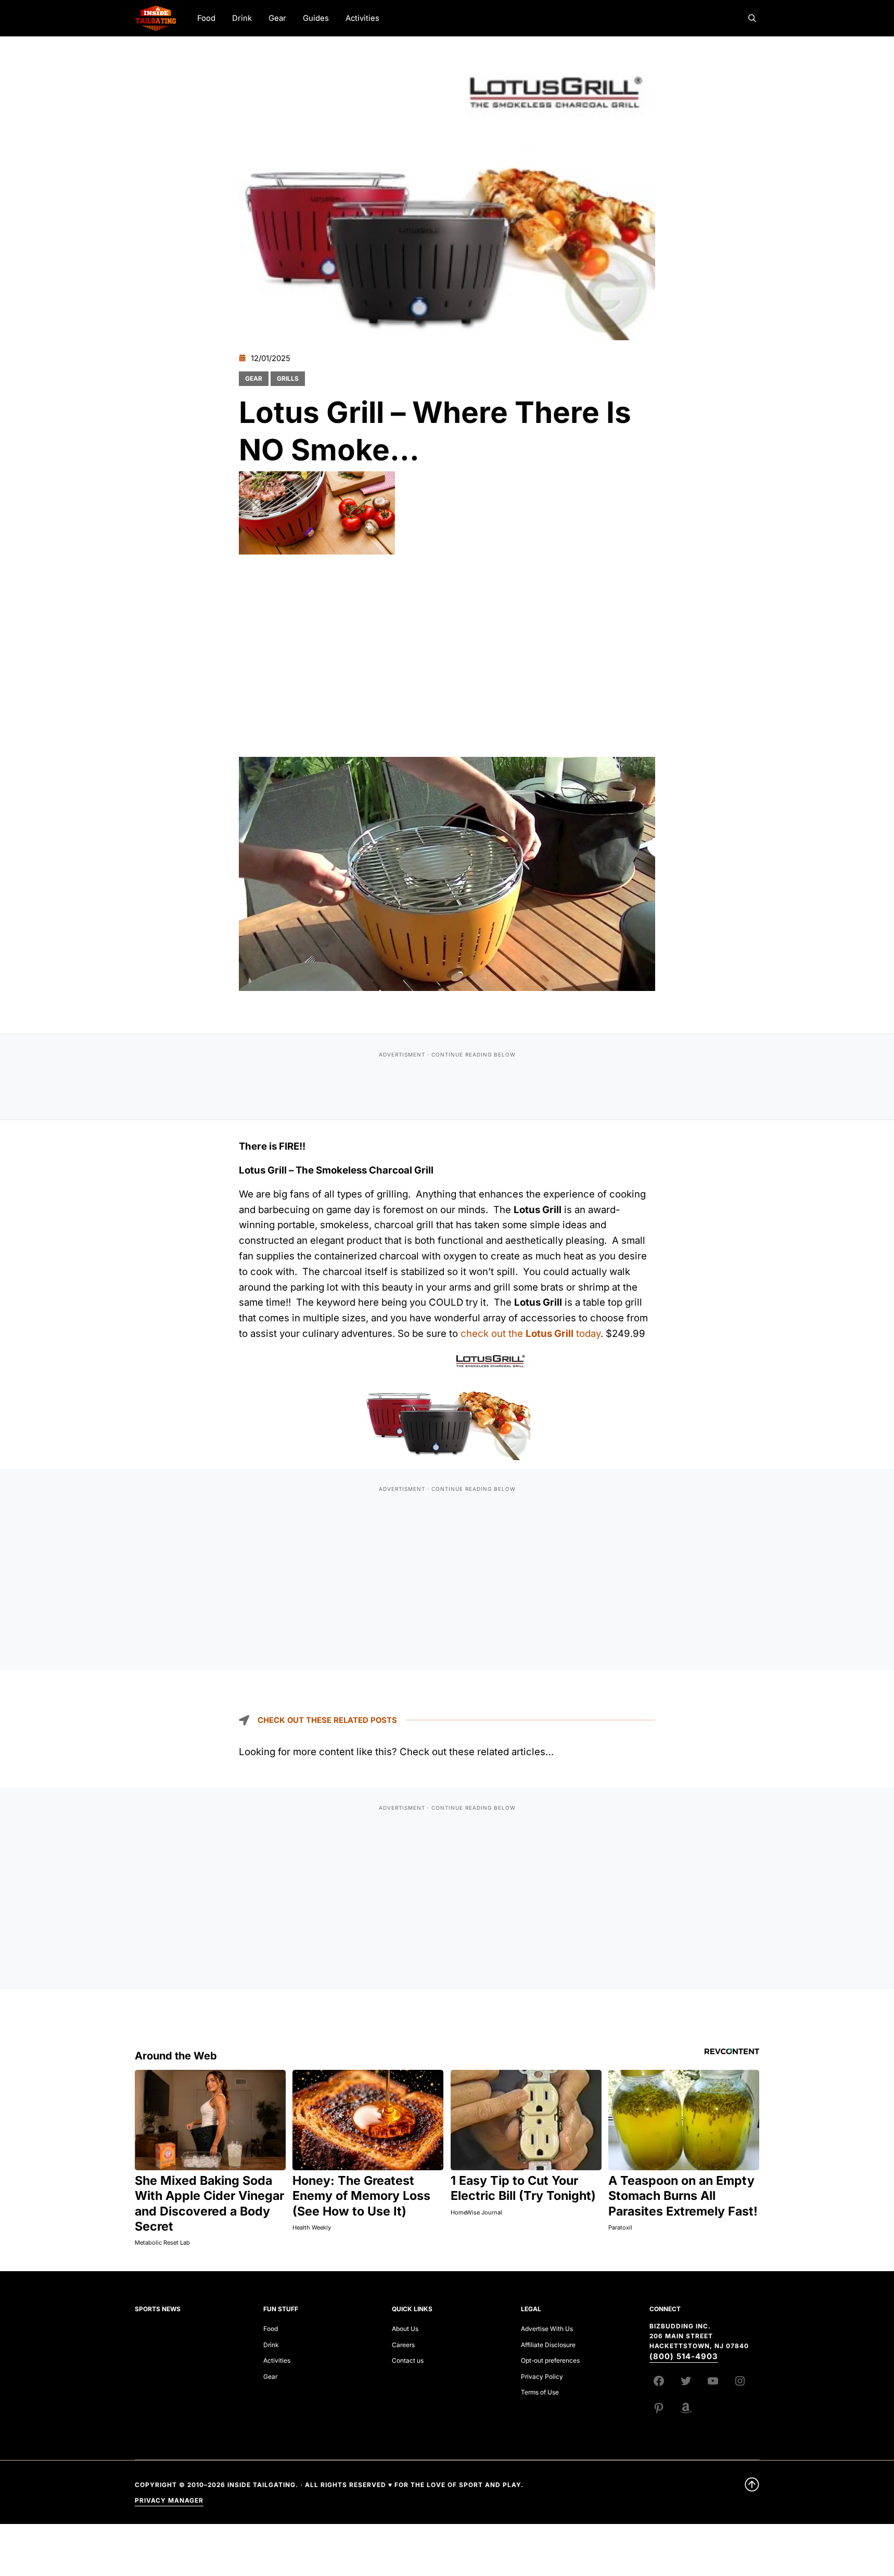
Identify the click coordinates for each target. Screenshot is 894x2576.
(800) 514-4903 (684, 2356)
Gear (254, 378)
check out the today (531, 1333)
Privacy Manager (169, 2500)
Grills (288, 378)
